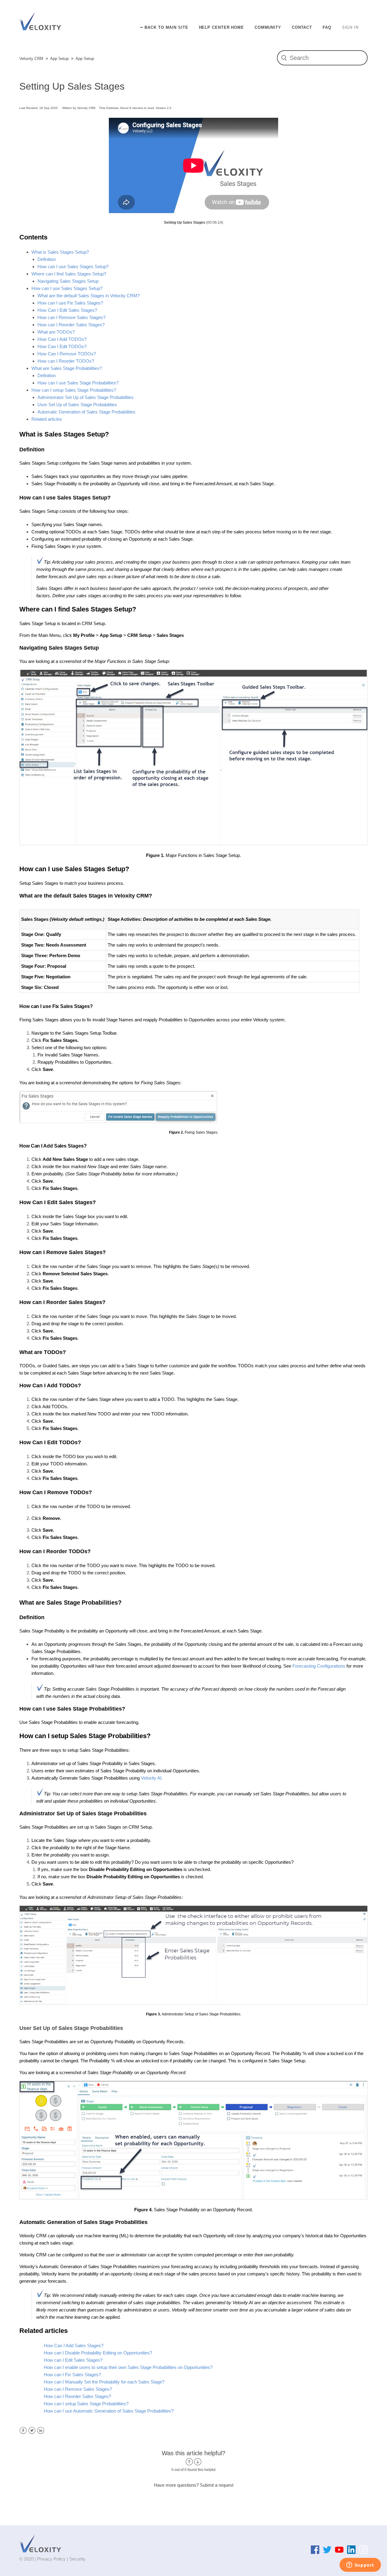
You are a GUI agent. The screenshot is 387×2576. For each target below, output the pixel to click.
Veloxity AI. (151, 1778)
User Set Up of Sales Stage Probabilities (77, 405)
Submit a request (217, 2485)
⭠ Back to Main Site (164, 27)
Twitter (32, 2431)
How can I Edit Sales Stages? (73, 2360)
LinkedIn (41, 2431)
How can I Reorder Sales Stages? (71, 325)
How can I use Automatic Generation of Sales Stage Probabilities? (109, 2411)
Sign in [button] (350, 27)
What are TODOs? (56, 332)
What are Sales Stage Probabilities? (67, 368)
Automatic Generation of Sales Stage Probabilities (86, 412)
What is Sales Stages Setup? (60, 252)
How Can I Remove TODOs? (67, 354)
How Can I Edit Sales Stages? (67, 310)
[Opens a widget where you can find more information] (360, 2565)
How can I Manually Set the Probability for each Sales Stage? (104, 2382)
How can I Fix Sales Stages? (72, 2375)
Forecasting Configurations (319, 1666)
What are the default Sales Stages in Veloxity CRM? (89, 296)
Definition (47, 259)
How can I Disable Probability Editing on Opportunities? (98, 2353)
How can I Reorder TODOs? (66, 361)
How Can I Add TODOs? (62, 339)
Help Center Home (221, 27)
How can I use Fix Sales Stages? (70, 303)
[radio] (189, 2462)
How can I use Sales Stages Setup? (73, 267)
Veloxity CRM (31, 59)
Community (268, 27)
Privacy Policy (51, 2559)
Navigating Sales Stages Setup (68, 281)
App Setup (59, 59)
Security (77, 2559)
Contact (302, 27)
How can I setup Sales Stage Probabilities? (74, 390)
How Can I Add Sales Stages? (74, 2345)
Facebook (23, 2431)
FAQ (327, 27)
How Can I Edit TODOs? (62, 346)
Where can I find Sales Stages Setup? (69, 274)
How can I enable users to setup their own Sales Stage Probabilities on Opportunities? (128, 2367)
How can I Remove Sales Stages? (72, 317)
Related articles (47, 419)
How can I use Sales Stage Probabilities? (78, 383)
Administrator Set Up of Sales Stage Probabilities (86, 397)
